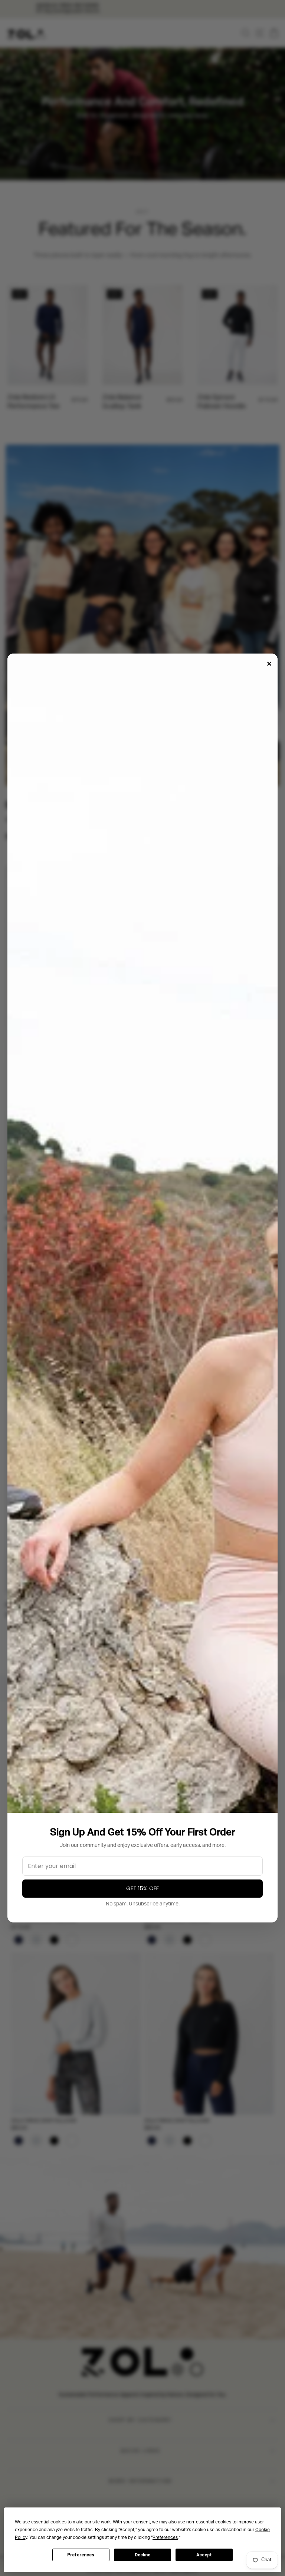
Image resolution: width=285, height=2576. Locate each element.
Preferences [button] (165, 2538)
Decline (142, 2555)
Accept (204, 2555)
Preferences (81, 2555)
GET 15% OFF (142, 1888)
